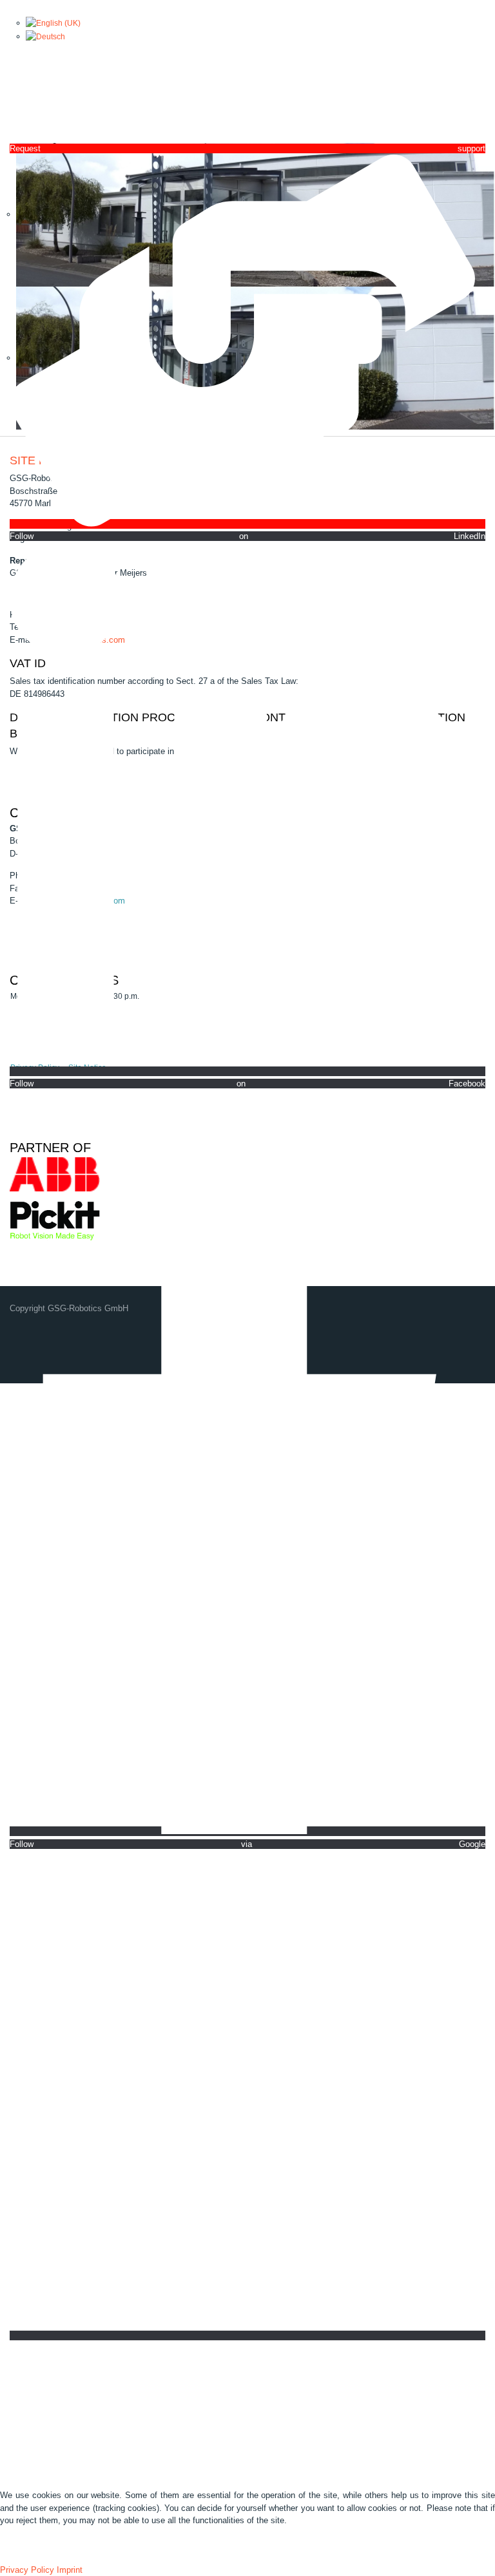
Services (153, 2390)
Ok (16, 2550)
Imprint (70, 2570)
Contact (202, 2390)
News (108, 2390)
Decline (60, 2550)
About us (63, 2390)
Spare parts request (307, 2390)
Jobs (244, 2390)
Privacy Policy (27, 2570)
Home (17, 2390)
